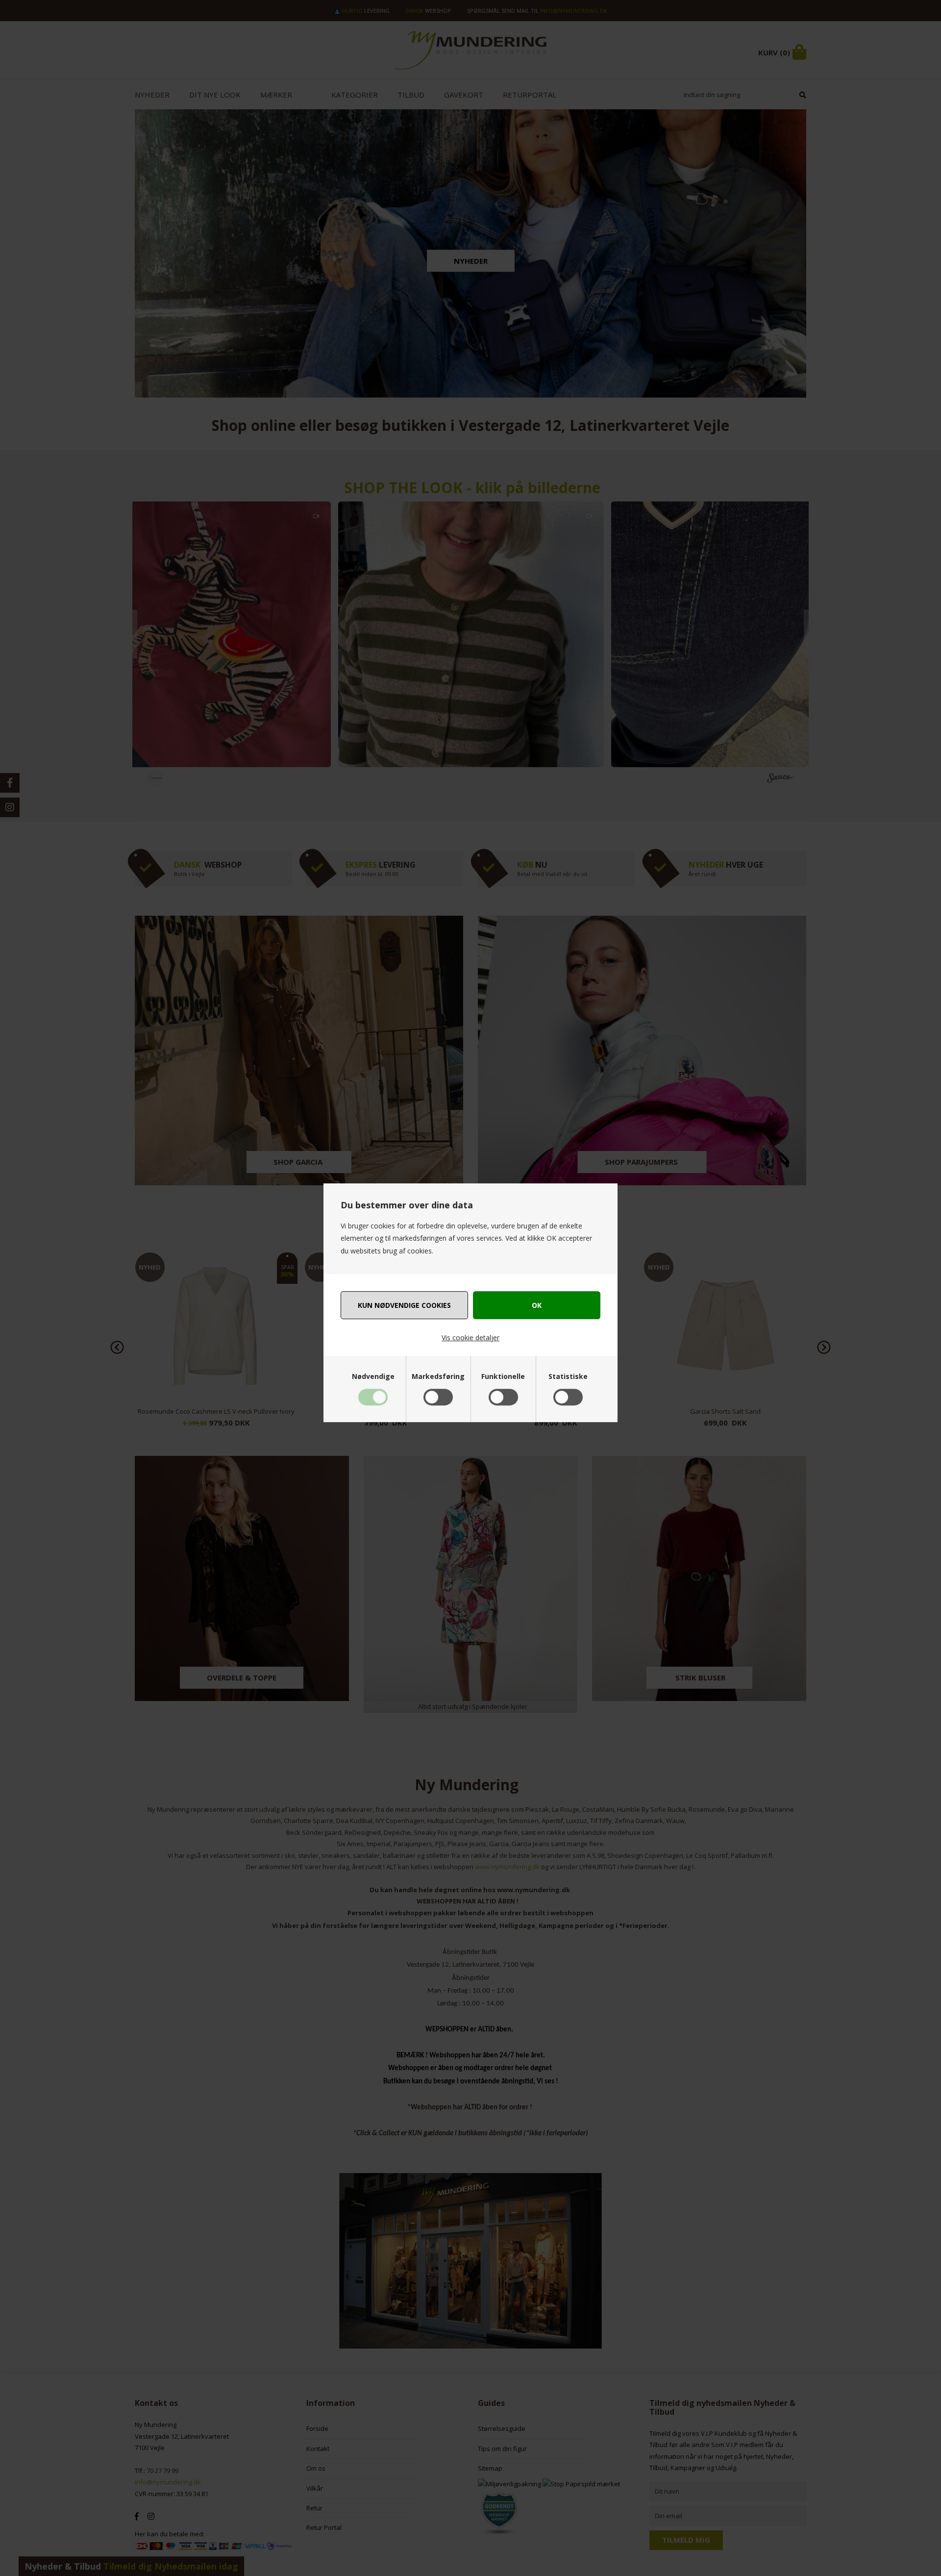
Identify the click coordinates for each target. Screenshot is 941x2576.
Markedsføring (438, 1376)
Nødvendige (373, 1376)
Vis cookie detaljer (470, 1338)
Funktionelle (503, 1376)
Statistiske (568, 1376)
